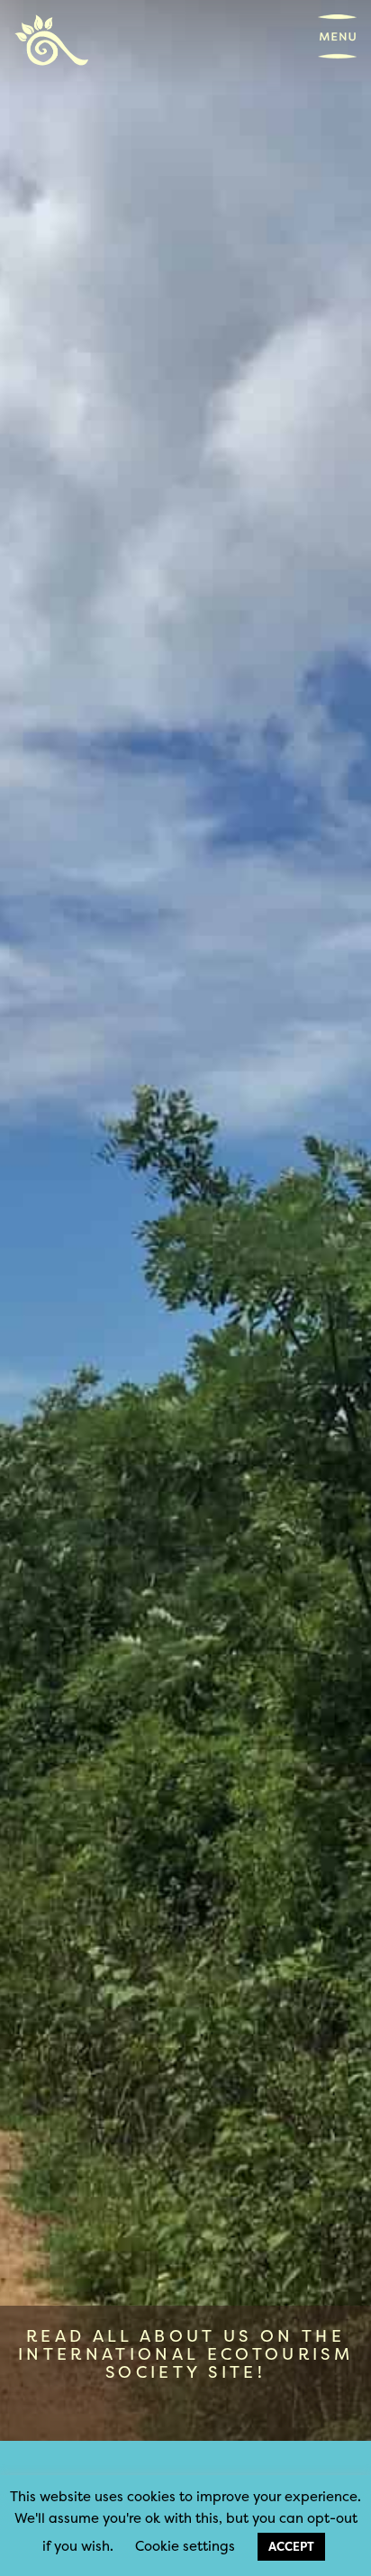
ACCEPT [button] (291, 2546)
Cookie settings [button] (185, 2546)
